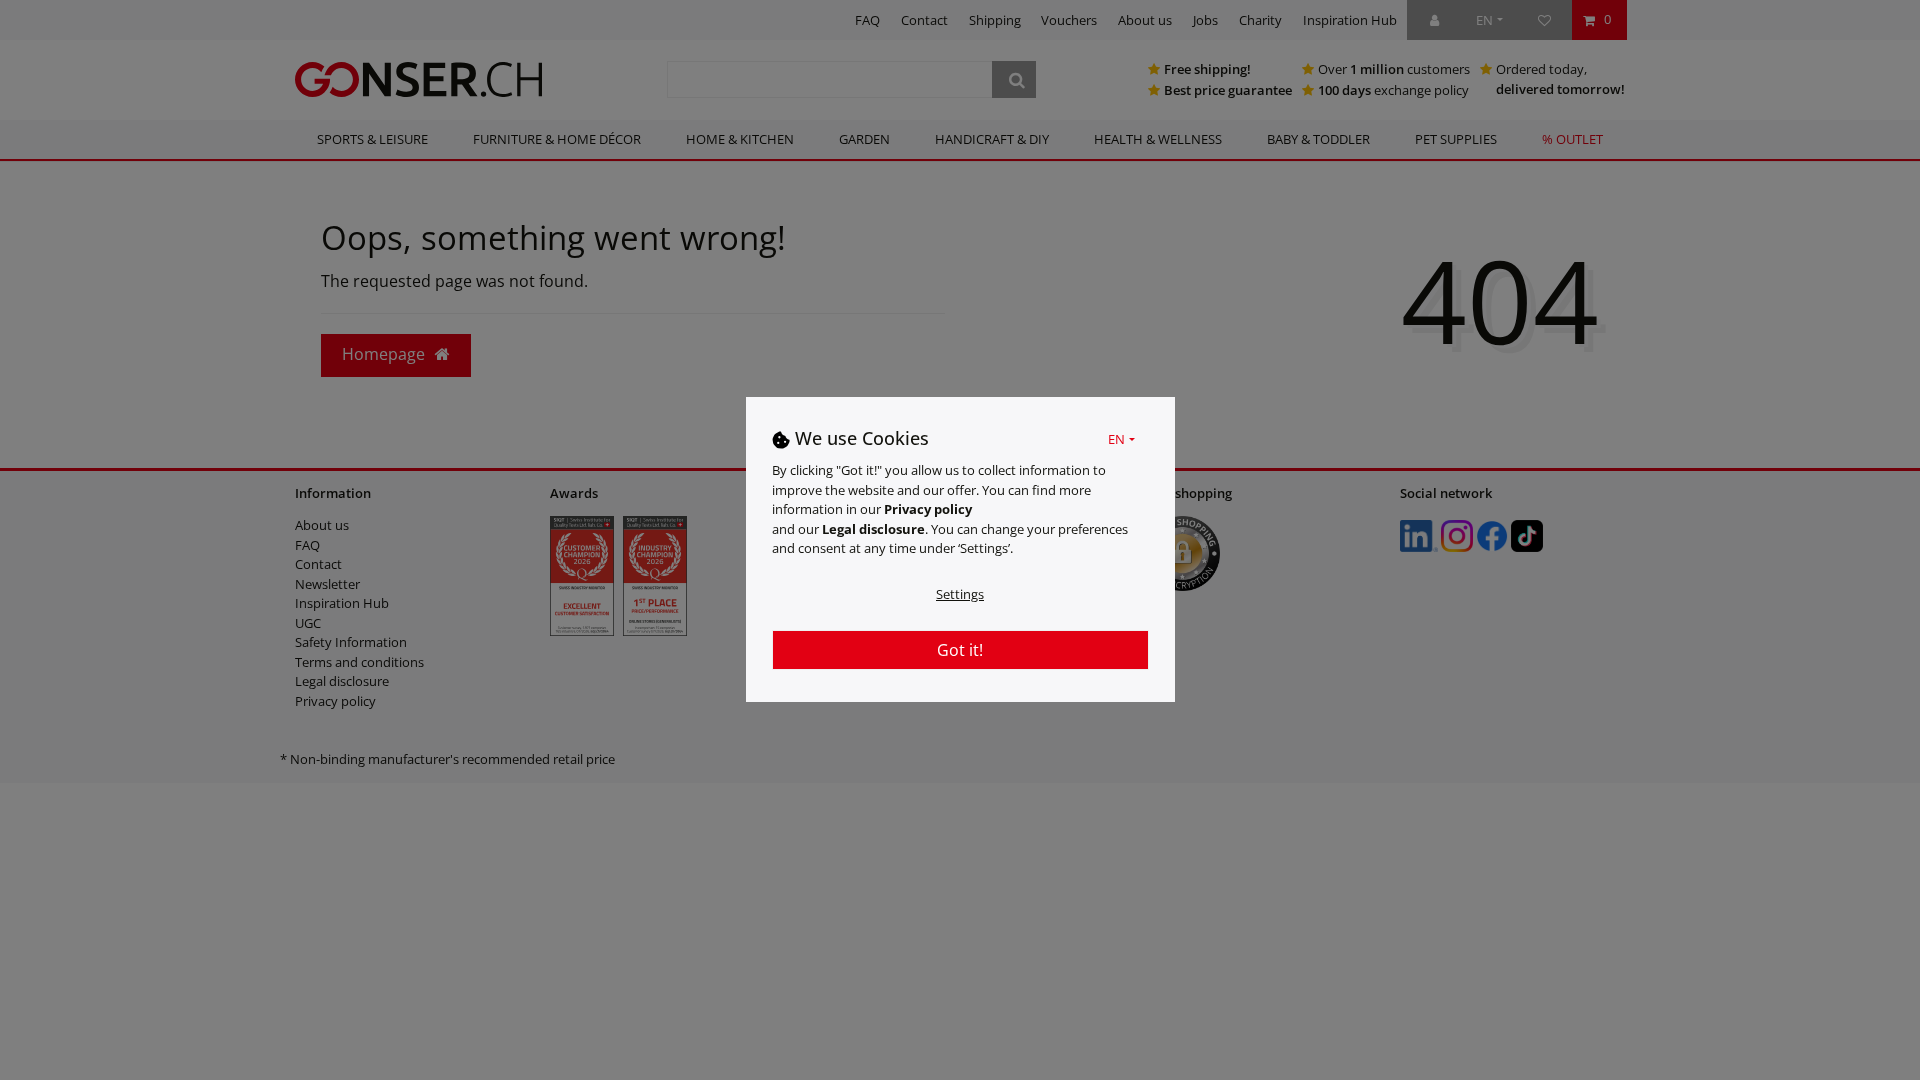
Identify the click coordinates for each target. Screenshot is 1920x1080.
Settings (960, 594)
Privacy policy (928, 509)
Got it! (960, 650)
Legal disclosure (873, 529)
